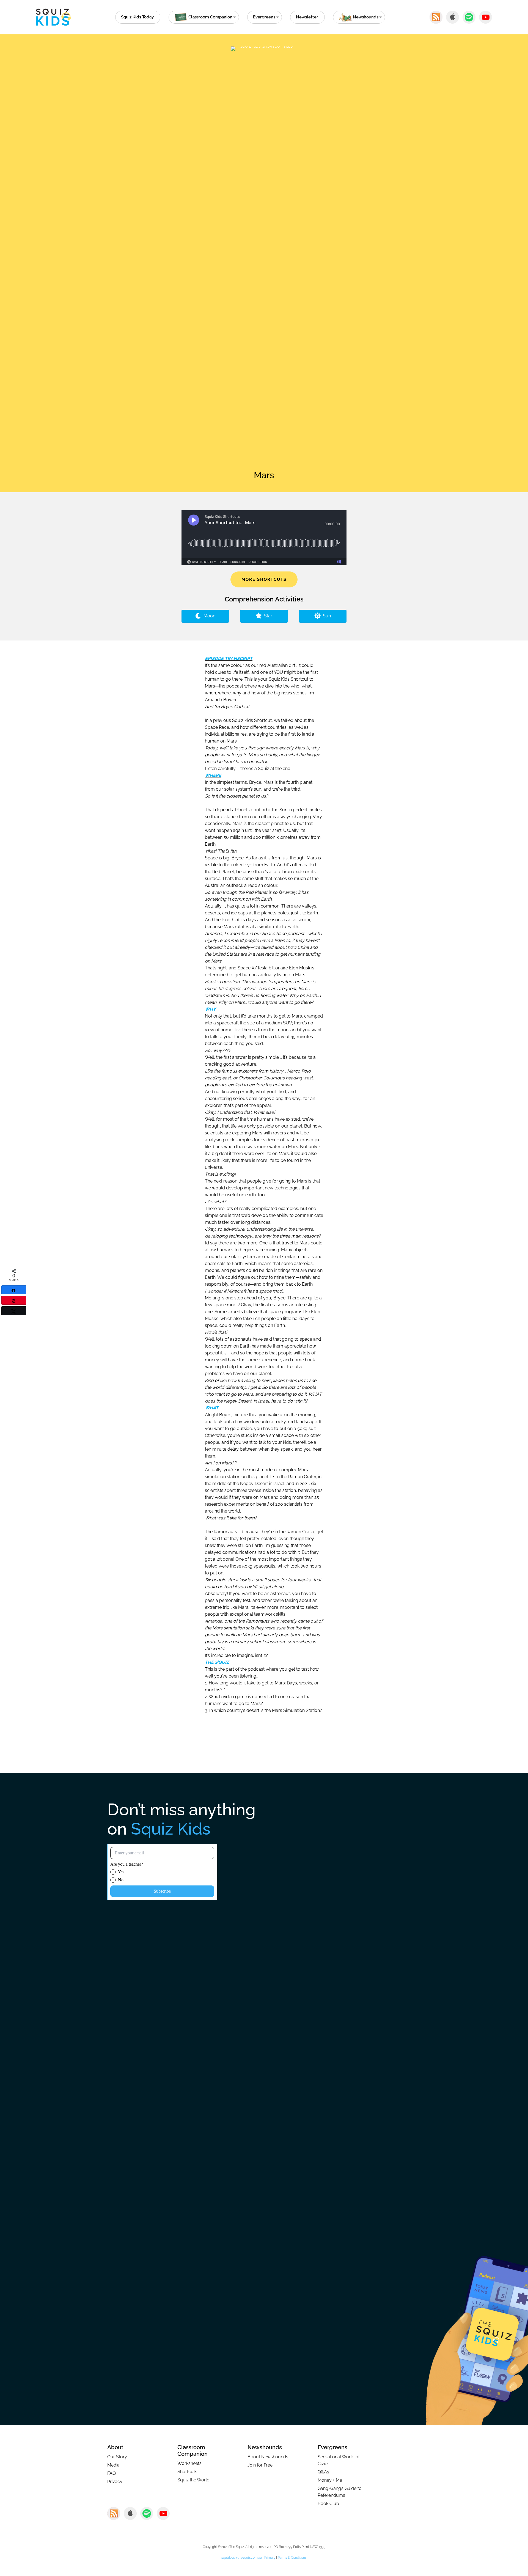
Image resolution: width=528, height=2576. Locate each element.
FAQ (112, 2473)
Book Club (328, 2504)
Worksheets (189, 2463)
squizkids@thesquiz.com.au (242, 2558)
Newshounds (265, 2447)
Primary (270, 2558)
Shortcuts (187, 2472)
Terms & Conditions (292, 2558)
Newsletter (307, 17)
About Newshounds (268, 2457)
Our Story (117, 2457)
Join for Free (260, 2465)
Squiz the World (193, 2480)
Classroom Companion (193, 2451)
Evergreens (264, 17)
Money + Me (330, 2480)
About (115, 2447)
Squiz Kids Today (137, 17)
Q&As (323, 2472)
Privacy (115, 2482)
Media (113, 2465)
